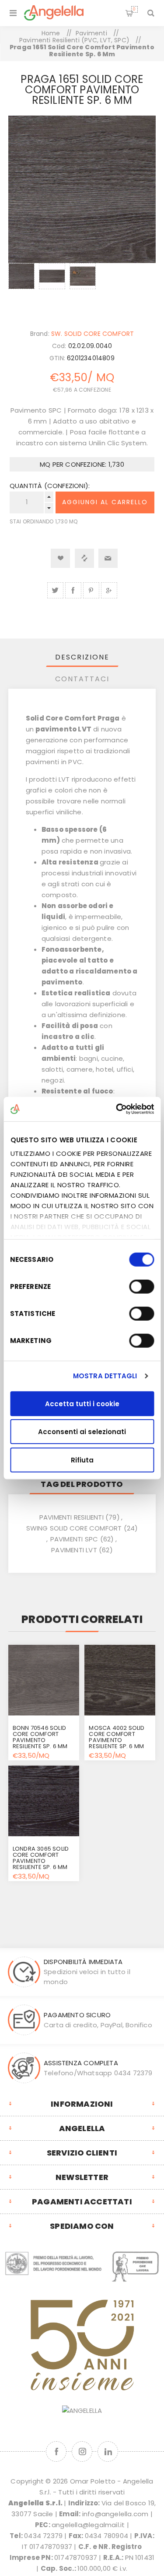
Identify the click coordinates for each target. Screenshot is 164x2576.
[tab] (82, 657)
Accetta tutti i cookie (82, 1403)
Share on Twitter (55, 590)
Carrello (134, 9)
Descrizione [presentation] (82, 657)
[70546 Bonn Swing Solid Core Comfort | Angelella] (44, 1680)
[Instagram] (82, 2451)
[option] (21, 287)
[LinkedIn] (108, 2451)
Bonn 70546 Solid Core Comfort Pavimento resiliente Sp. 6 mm (40, 1737)
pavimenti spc (74, 1539)
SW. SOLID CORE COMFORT (92, 334)
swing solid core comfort (74, 1528)
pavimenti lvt (74, 1550)
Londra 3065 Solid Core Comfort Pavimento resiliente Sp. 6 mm (41, 1858)
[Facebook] (56, 2451)
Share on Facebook (73, 590)
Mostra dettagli (105, 1376)
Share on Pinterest (91, 590)
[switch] (141, 1286)
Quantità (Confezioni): (50, 486)
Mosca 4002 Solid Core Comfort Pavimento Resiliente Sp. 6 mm (117, 1737)
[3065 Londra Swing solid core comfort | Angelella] (44, 1801)
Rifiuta (82, 1460)
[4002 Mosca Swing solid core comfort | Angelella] (120, 1680)
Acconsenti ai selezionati (82, 1432)
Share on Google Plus (109, 590)
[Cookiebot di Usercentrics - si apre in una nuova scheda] (117, 1109)
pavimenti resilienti (72, 1517)
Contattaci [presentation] (82, 679)
